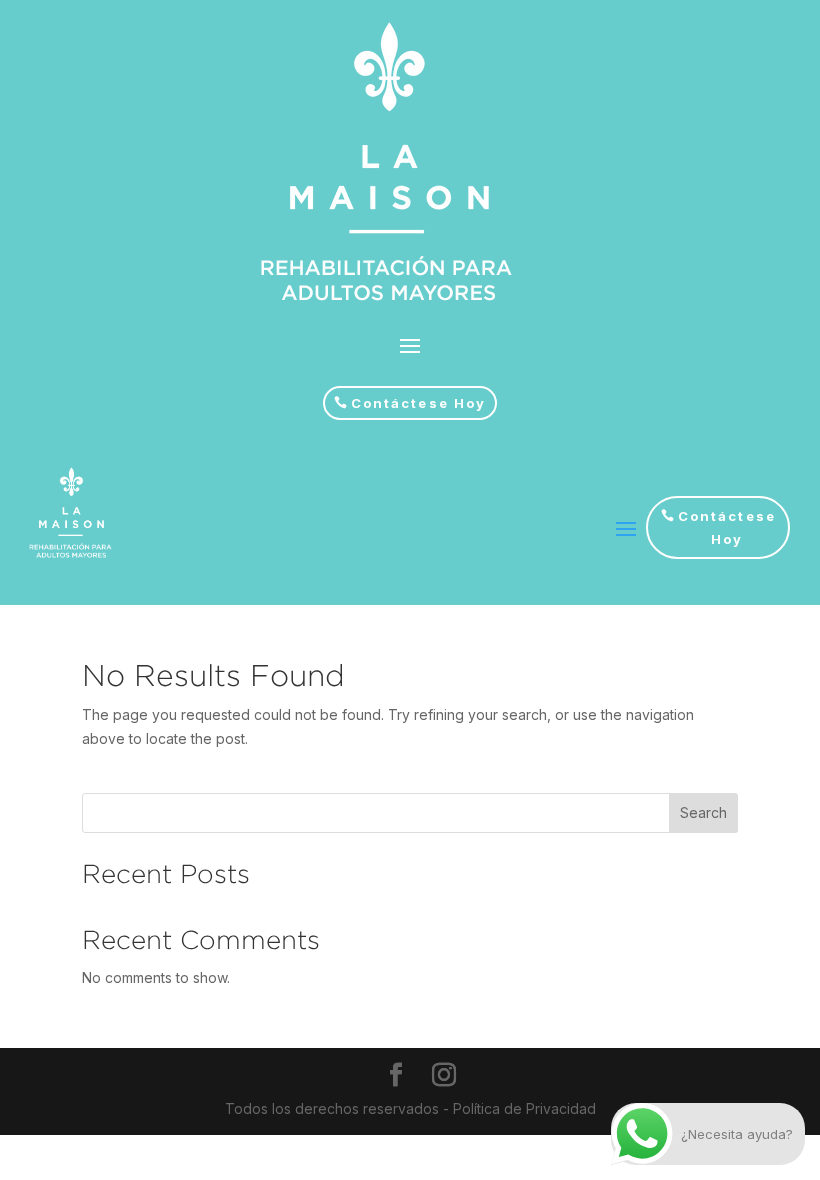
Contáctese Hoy (418, 403)
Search (703, 812)
